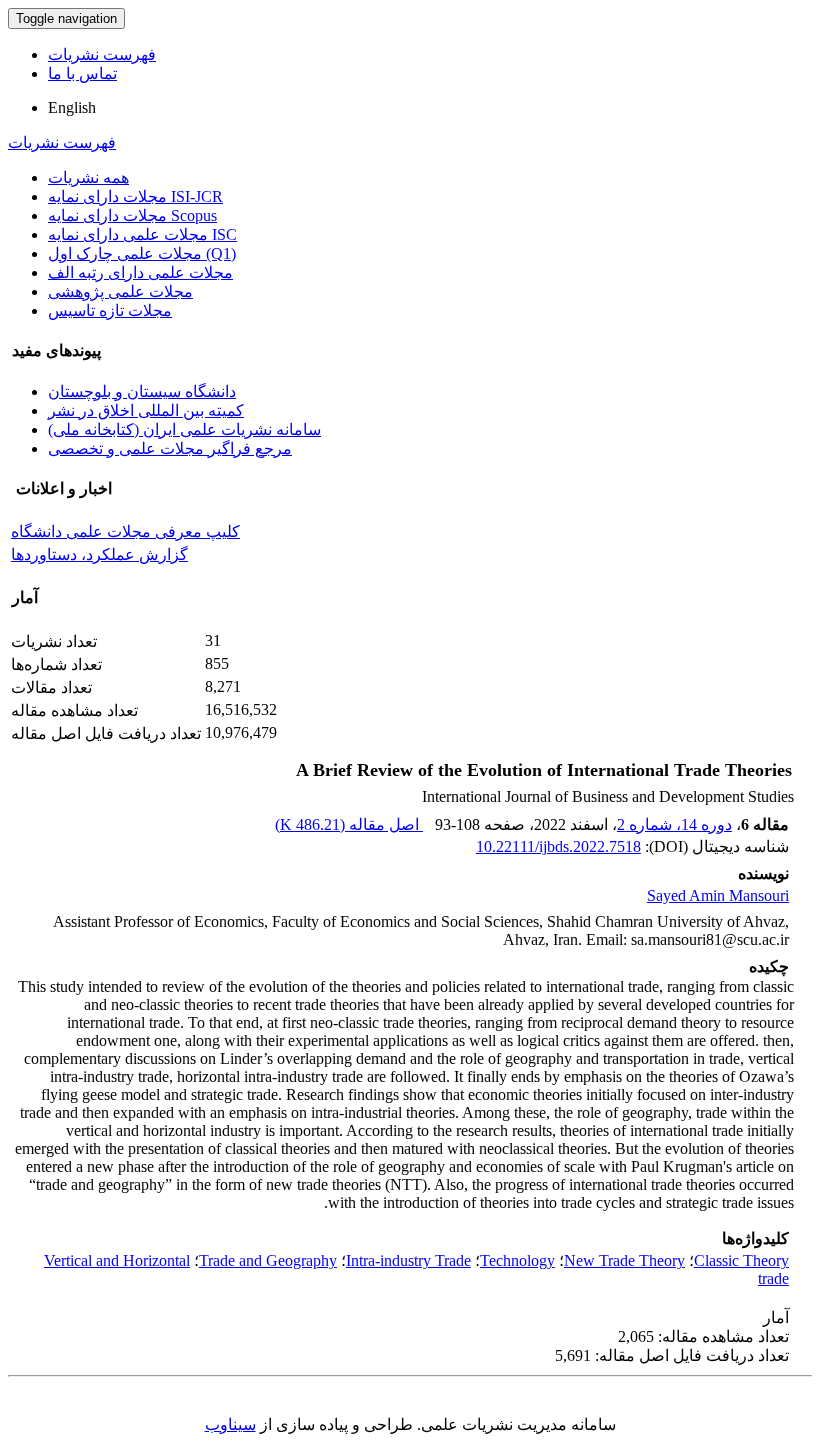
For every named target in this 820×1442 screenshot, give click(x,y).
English (72, 107)
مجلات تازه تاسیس (110, 310)
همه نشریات (88, 177)
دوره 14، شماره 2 (674, 824)
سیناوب (230, 1424)
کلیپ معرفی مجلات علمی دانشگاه (125, 531)
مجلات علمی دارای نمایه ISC (142, 234)
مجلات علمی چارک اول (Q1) (142, 253)
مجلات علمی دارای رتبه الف (140, 272)
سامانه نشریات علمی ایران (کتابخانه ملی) (184, 429)
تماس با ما (82, 73)
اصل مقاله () (349, 824)
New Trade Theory (624, 1260)
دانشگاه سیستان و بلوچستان (142, 391)
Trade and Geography (268, 1260)
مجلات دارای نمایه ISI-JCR (135, 196)
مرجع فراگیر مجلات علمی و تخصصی (170, 448)
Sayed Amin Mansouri (718, 895)
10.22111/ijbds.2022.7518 (558, 846)
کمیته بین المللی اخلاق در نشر (146, 410)
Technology (517, 1260)
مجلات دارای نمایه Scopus (132, 215)
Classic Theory (741, 1260)
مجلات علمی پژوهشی (120, 291)
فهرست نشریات (102, 54)
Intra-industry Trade (408, 1260)
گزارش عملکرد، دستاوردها (99, 554)
